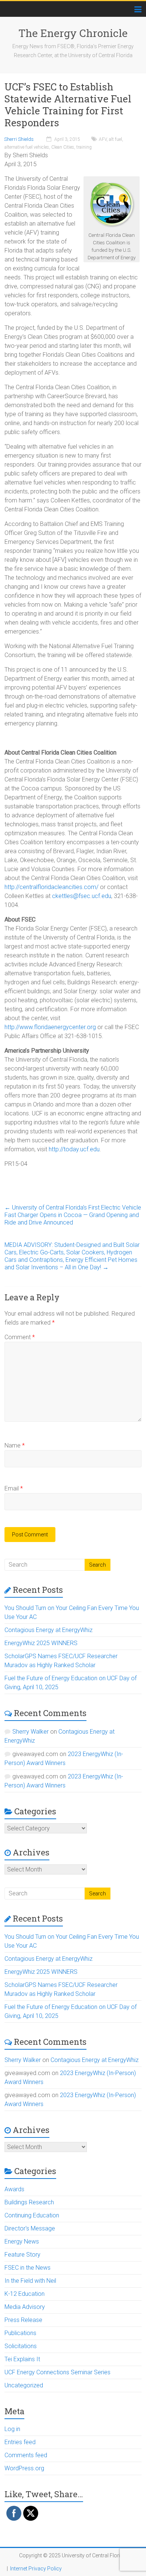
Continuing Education (32, 2215)
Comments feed (26, 2455)
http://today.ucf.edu (74, 1149)
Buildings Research (29, 2202)
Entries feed (20, 2442)
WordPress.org (24, 2468)
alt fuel (115, 139)
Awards (14, 2189)
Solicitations (21, 2346)
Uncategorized (24, 2385)
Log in (12, 2429)
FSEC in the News (28, 2268)
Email (14, 1488)
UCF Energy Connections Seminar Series (57, 2372)
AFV (103, 139)
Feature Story (22, 2255)
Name (15, 1445)
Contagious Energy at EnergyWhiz (48, 1630)
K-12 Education (25, 2294)
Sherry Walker (31, 1732)
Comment (20, 1337)
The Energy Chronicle (73, 33)
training (84, 147)
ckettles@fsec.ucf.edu (82, 896)
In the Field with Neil (30, 2281)
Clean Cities (63, 147)
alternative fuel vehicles (27, 147)
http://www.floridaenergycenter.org (50, 1027)
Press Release (23, 2320)
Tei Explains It (22, 2359)
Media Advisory (25, 2307)
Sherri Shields (19, 139)
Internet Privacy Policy (36, 2569)
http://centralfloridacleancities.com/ (51, 887)
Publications (20, 2333)
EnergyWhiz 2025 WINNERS (41, 1643)
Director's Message (30, 2228)
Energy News (22, 2241)
